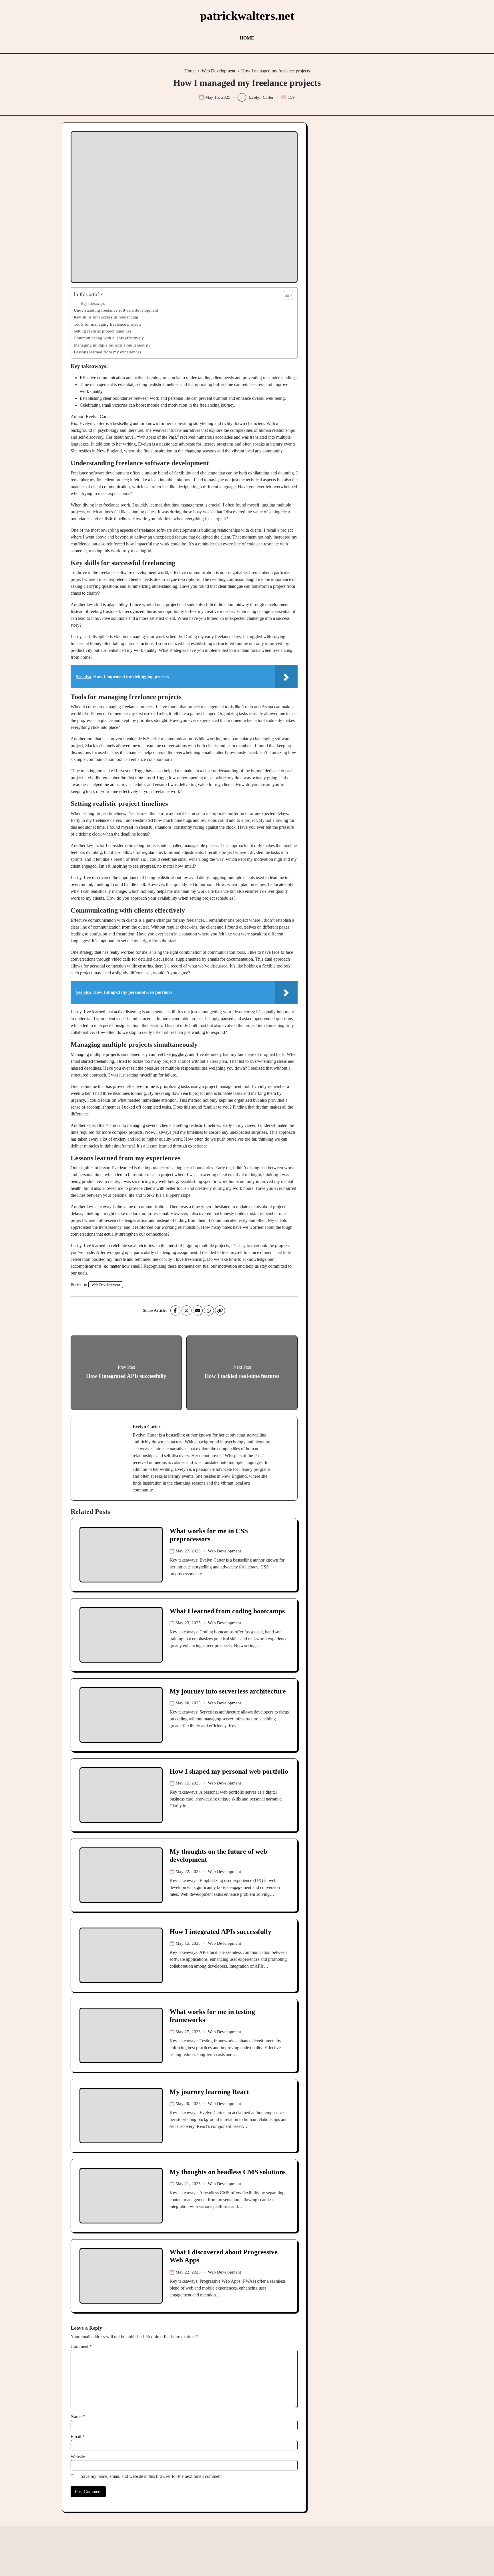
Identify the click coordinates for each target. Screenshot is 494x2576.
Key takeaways (93, 303)
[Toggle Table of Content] (285, 295)
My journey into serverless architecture (228, 1691)
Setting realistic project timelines (103, 331)
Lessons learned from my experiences (107, 352)
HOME (247, 38)
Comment (81, 2346)
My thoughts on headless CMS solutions (228, 2172)
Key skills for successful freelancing (106, 317)
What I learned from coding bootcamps (227, 1611)
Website (78, 2457)
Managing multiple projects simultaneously (112, 345)
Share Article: (155, 1310)
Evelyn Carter (261, 97)
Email (78, 2436)
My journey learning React (209, 2092)
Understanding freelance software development (116, 310)
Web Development (106, 1285)
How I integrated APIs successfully (220, 1932)
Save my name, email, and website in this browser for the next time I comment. (152, 2476)
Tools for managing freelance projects (107, 324)
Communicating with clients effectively (109, 338)
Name (78, 2416)
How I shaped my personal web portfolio (229, 1771)
